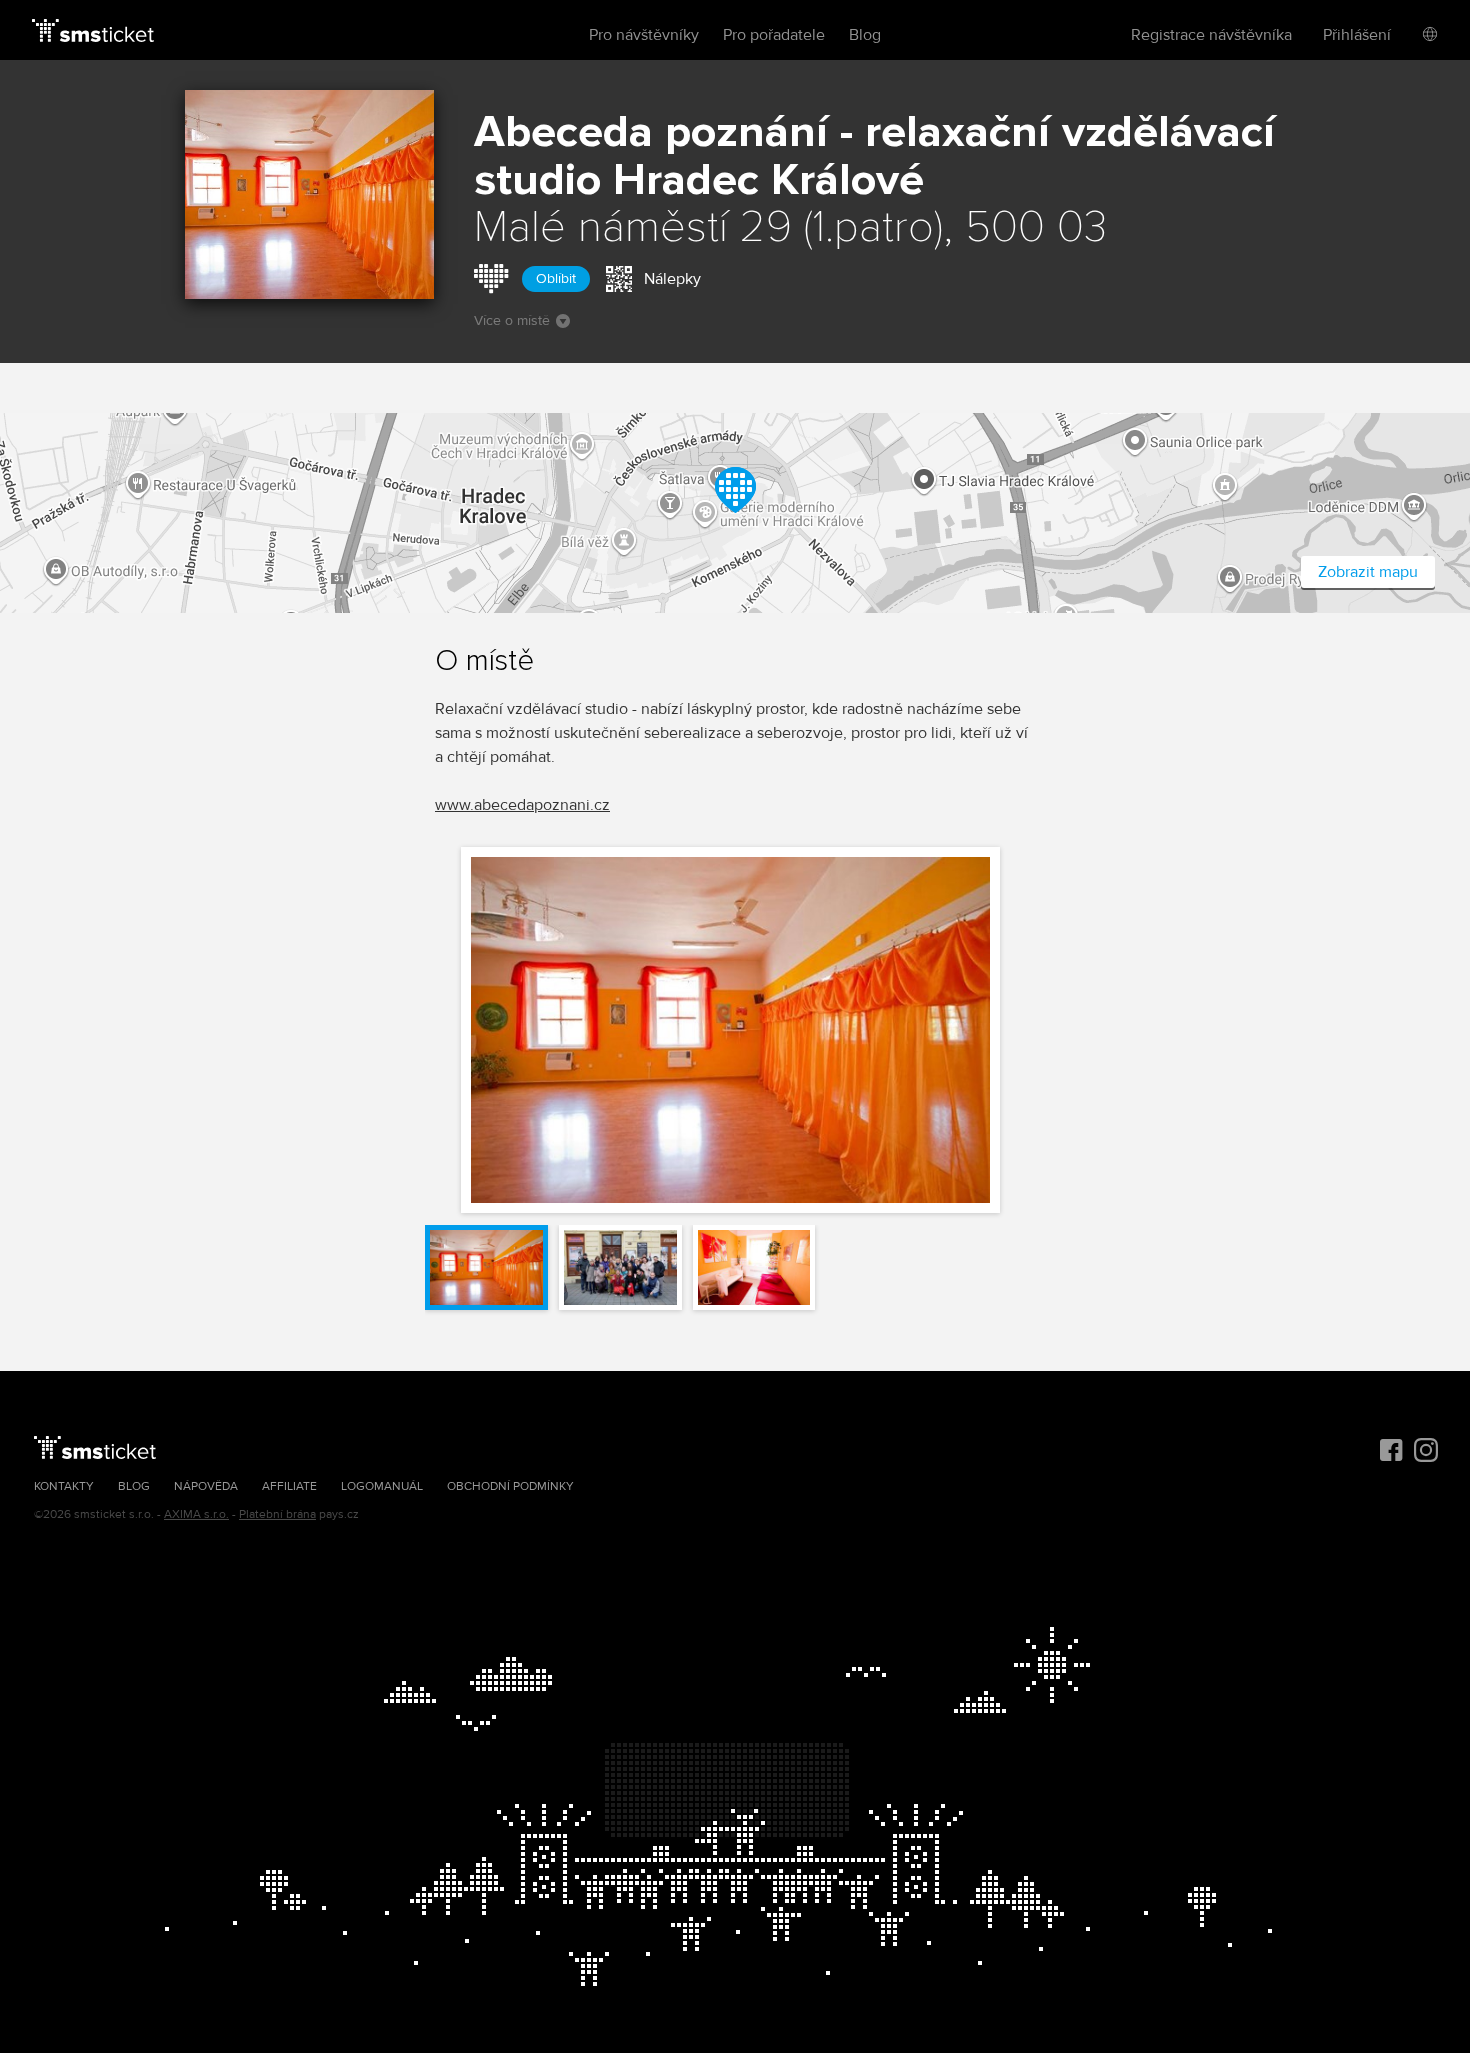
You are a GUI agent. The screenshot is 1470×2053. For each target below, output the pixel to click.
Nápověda (206, 1486)
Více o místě (512, 320)
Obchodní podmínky (510, 1486)
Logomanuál (382, 1486)
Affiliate (289, 1486)
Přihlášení (1357, 35)
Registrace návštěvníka (1211, 35)
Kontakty (64, 1486)
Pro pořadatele (774, 35)
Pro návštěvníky (644, 35)
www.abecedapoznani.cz (522, 805)
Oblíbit (556, 278)
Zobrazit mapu (1368, 572)
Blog (865, 35)
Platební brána (277, 1514)
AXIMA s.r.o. (196, 1514)
